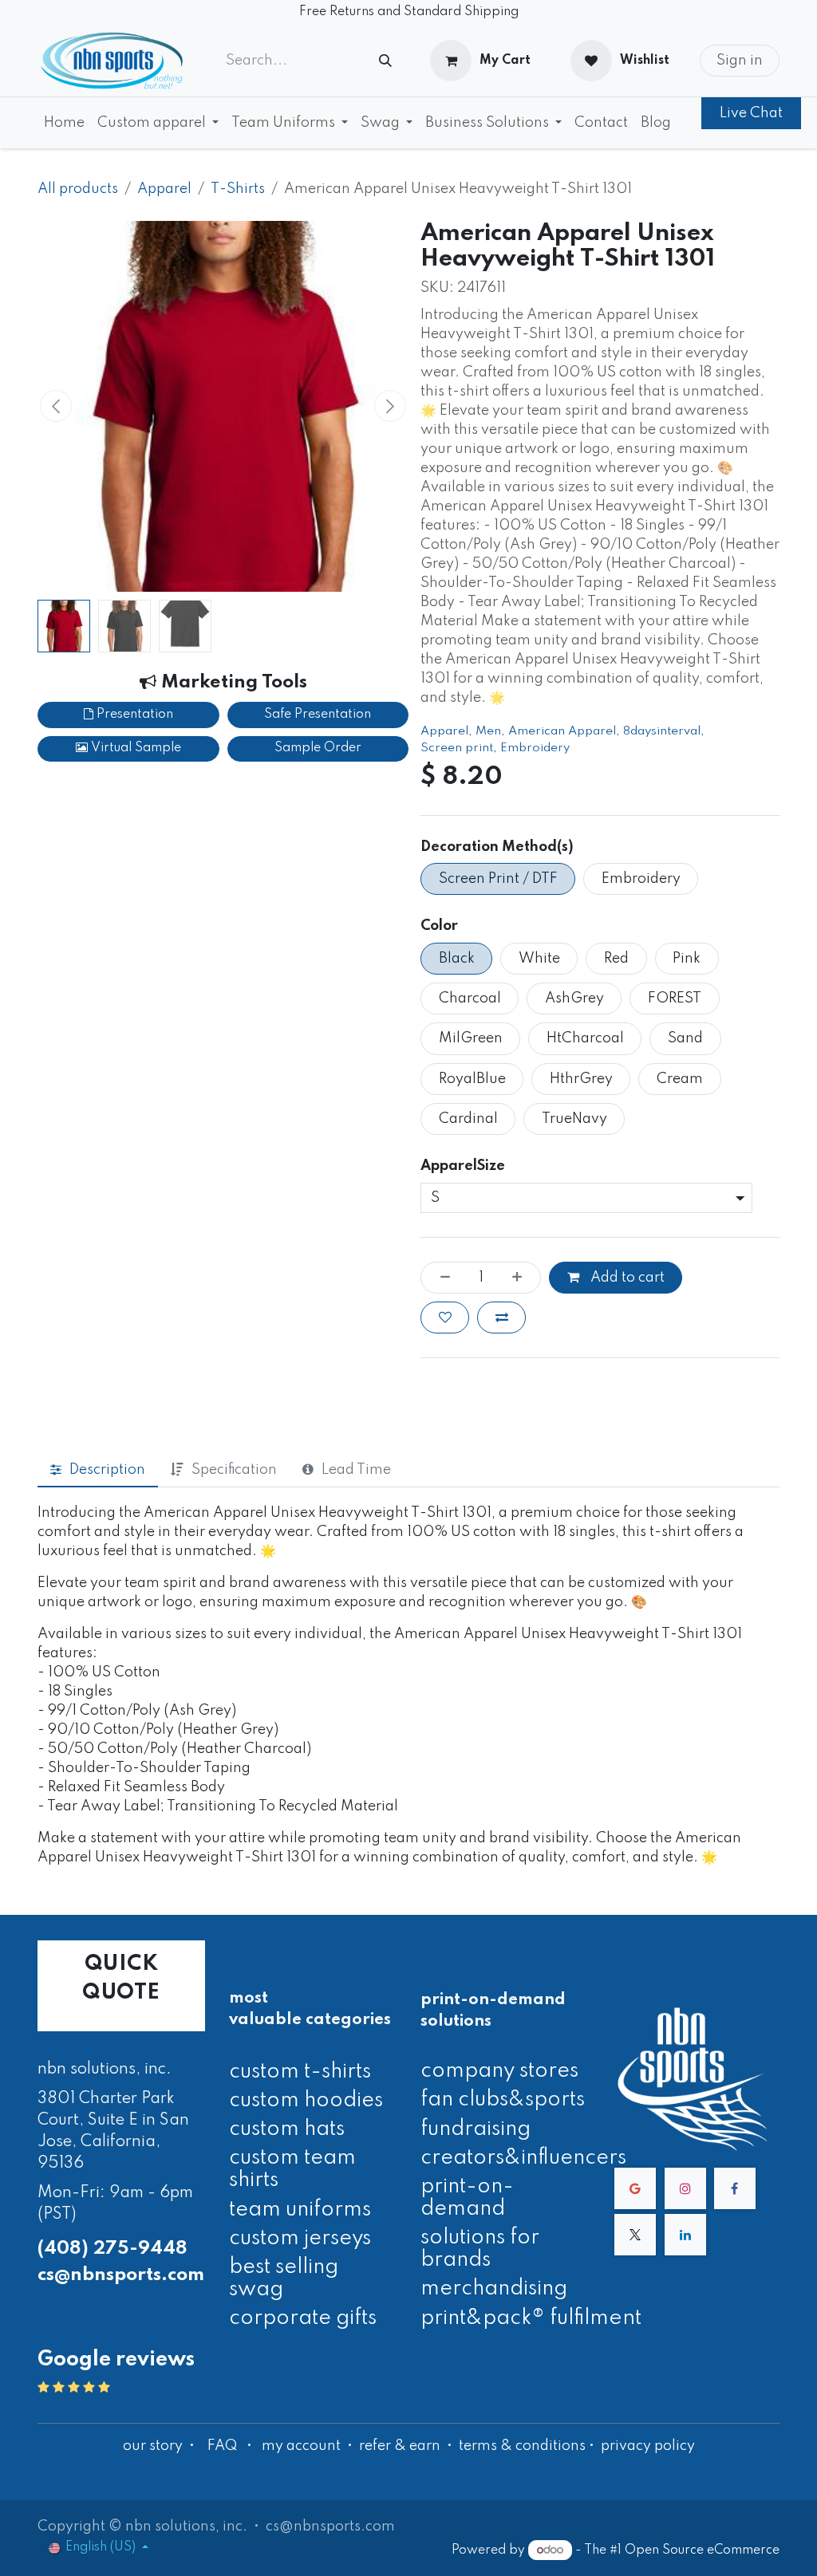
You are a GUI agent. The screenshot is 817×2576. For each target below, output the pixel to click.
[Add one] (522, 1278)
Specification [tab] (234, 1470)
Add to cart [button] (626, 1278)
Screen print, (460, 748)
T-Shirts (238, 189)
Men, (492, 731)
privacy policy (648, 2446)
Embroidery (535, 748)
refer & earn (400, 2446)
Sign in (740, 61)
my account (301, 2446)
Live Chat (751, 113)
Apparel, (448, 731)
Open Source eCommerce (702, 2550)
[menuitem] (64, 123)
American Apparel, (566, 731)
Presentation (133, 715)
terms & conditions (522, 2446)
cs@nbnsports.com (121, 2275)
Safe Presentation (318, 715)
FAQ (222, 2446)
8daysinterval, (665, 731)
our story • (160, 2446)
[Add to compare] (501, 1318)
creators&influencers (523, 2158)
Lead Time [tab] (356, 1470)
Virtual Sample (134, 748)
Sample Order (318, 748)
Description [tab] (107, 1470)
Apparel (164, 189)
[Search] (385, 61)
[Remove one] (440, 1278)
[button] (56, 406)
